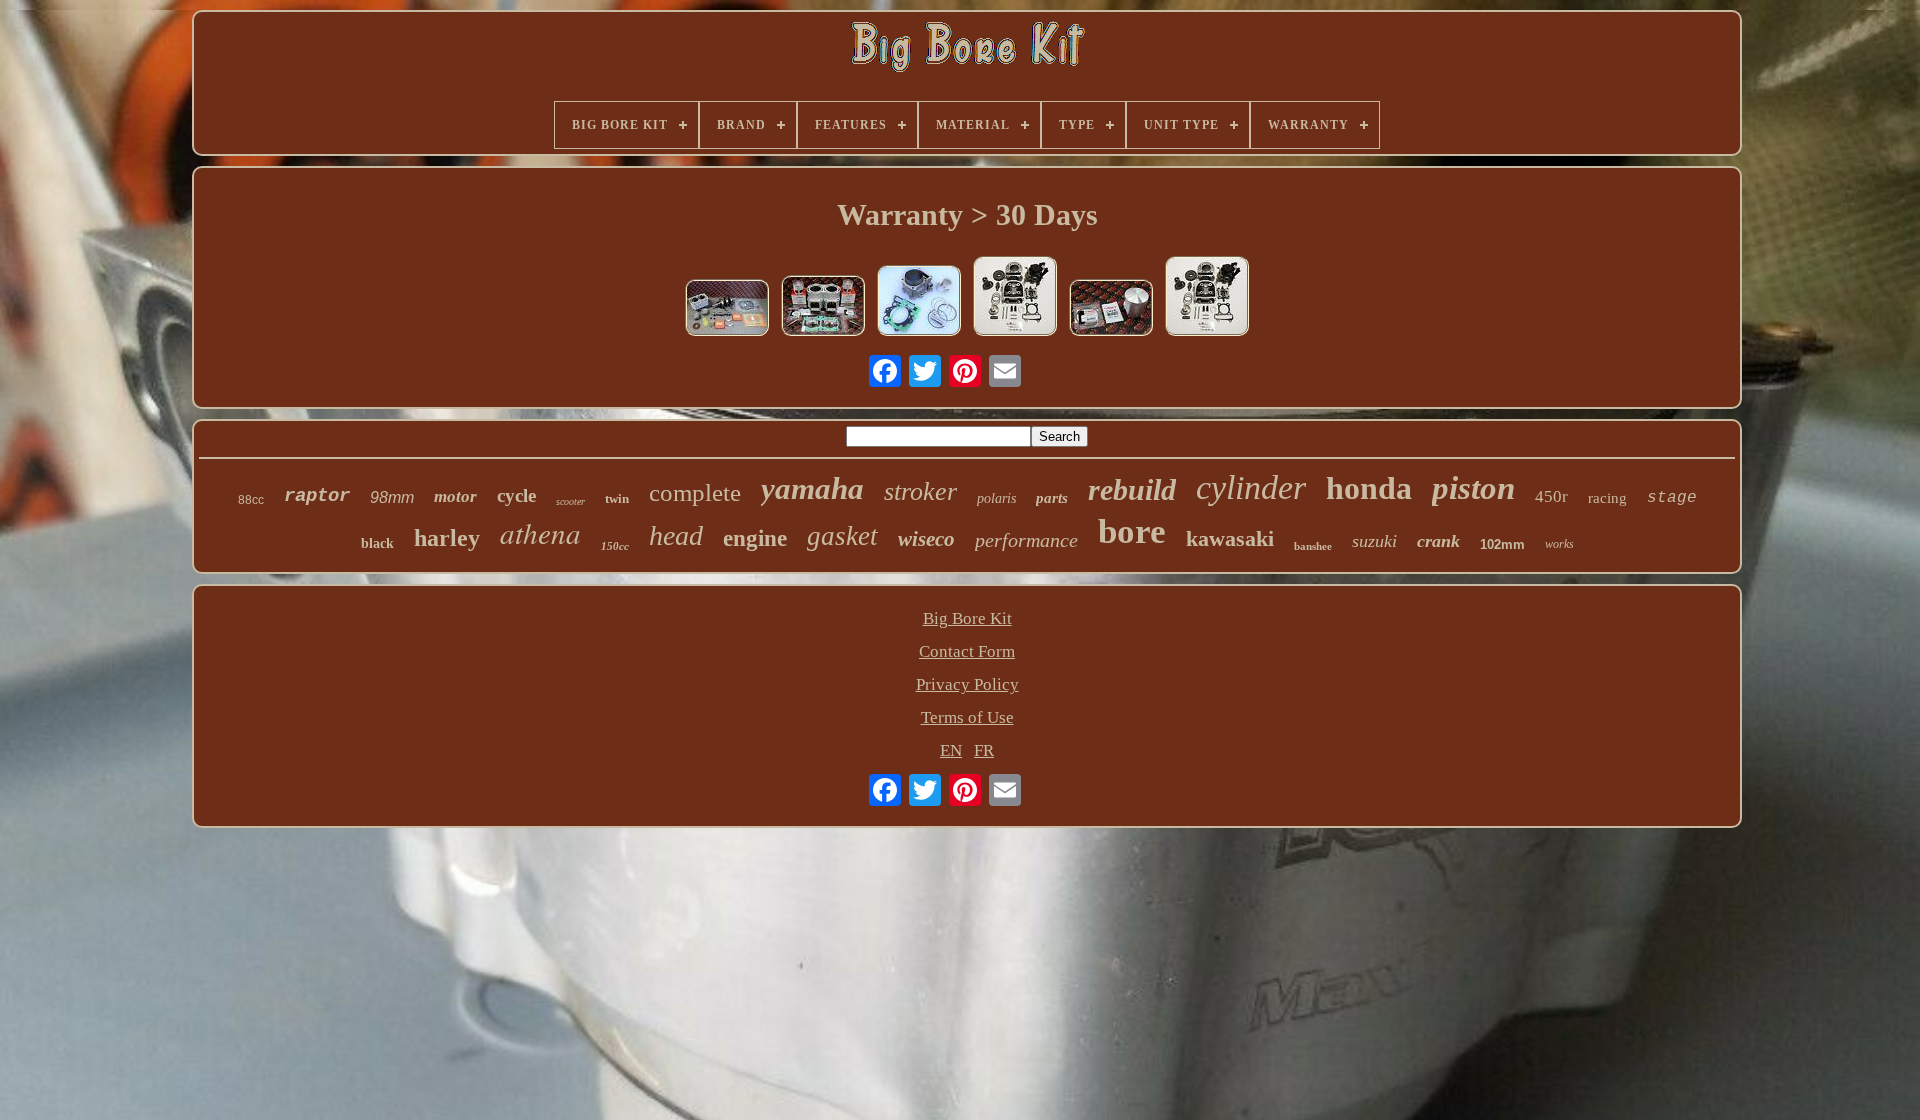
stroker (920, 491)
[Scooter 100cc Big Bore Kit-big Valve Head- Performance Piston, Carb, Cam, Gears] (1015, 298)
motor (455, 496)
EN (951, 750)
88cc (251, 500)
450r (1551, 496)
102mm (1502, 544)
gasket (842, 536)
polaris (996, 498)
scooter (570, 501)
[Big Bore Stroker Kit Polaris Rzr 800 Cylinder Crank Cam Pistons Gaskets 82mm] (727, 310)
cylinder (1251, 487)
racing (1607, 498)
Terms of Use (967, 717)
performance (1026, 540)
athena (540, 532)
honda (1369, 488)
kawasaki (1230, 538)
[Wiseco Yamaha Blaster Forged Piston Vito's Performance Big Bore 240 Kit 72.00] (1111, 310)
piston (1473, 488)
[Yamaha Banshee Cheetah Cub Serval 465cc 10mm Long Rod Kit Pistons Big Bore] (823, 308)
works (1559, 544)
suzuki (1374, 541)
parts (1052, 498)
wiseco (926, 539)
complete (695, 492)
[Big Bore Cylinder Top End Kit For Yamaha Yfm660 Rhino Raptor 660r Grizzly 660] (919, 303)
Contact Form (967, 651)
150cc (615, 546)
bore (1132, 531)
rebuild (1132, 489)
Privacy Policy (967, 684)
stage (1672, 498)
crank (1438, 541)
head (676, 535)
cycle (516, 495)
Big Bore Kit (967, 618)
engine (755, 538)
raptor (317, 496)
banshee (1313, 546)
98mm (392, 497)
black (377, 543)
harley (447, 538)
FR (984, 750)
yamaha (812, 488)
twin (617, 498)
